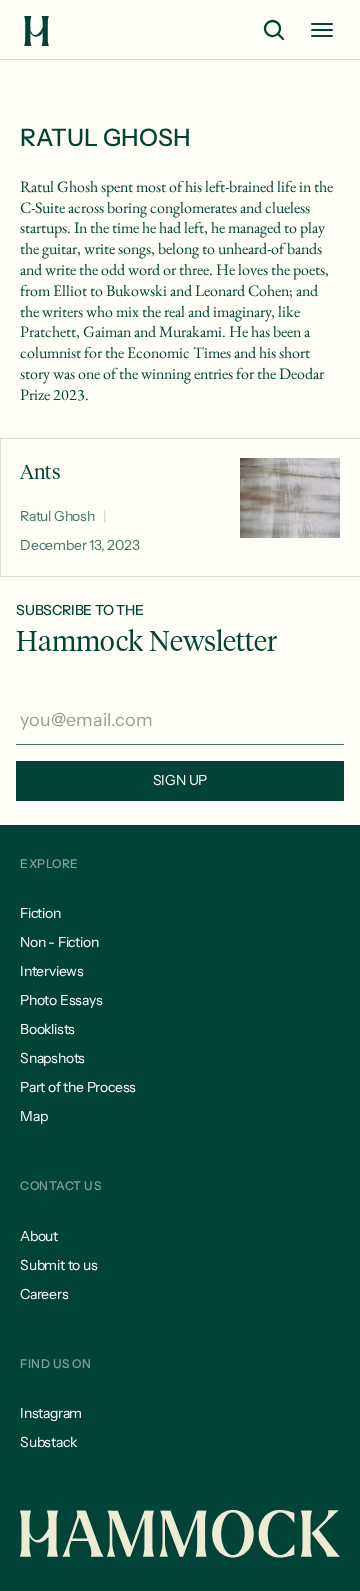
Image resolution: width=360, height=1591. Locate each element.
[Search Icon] (274, 30)
